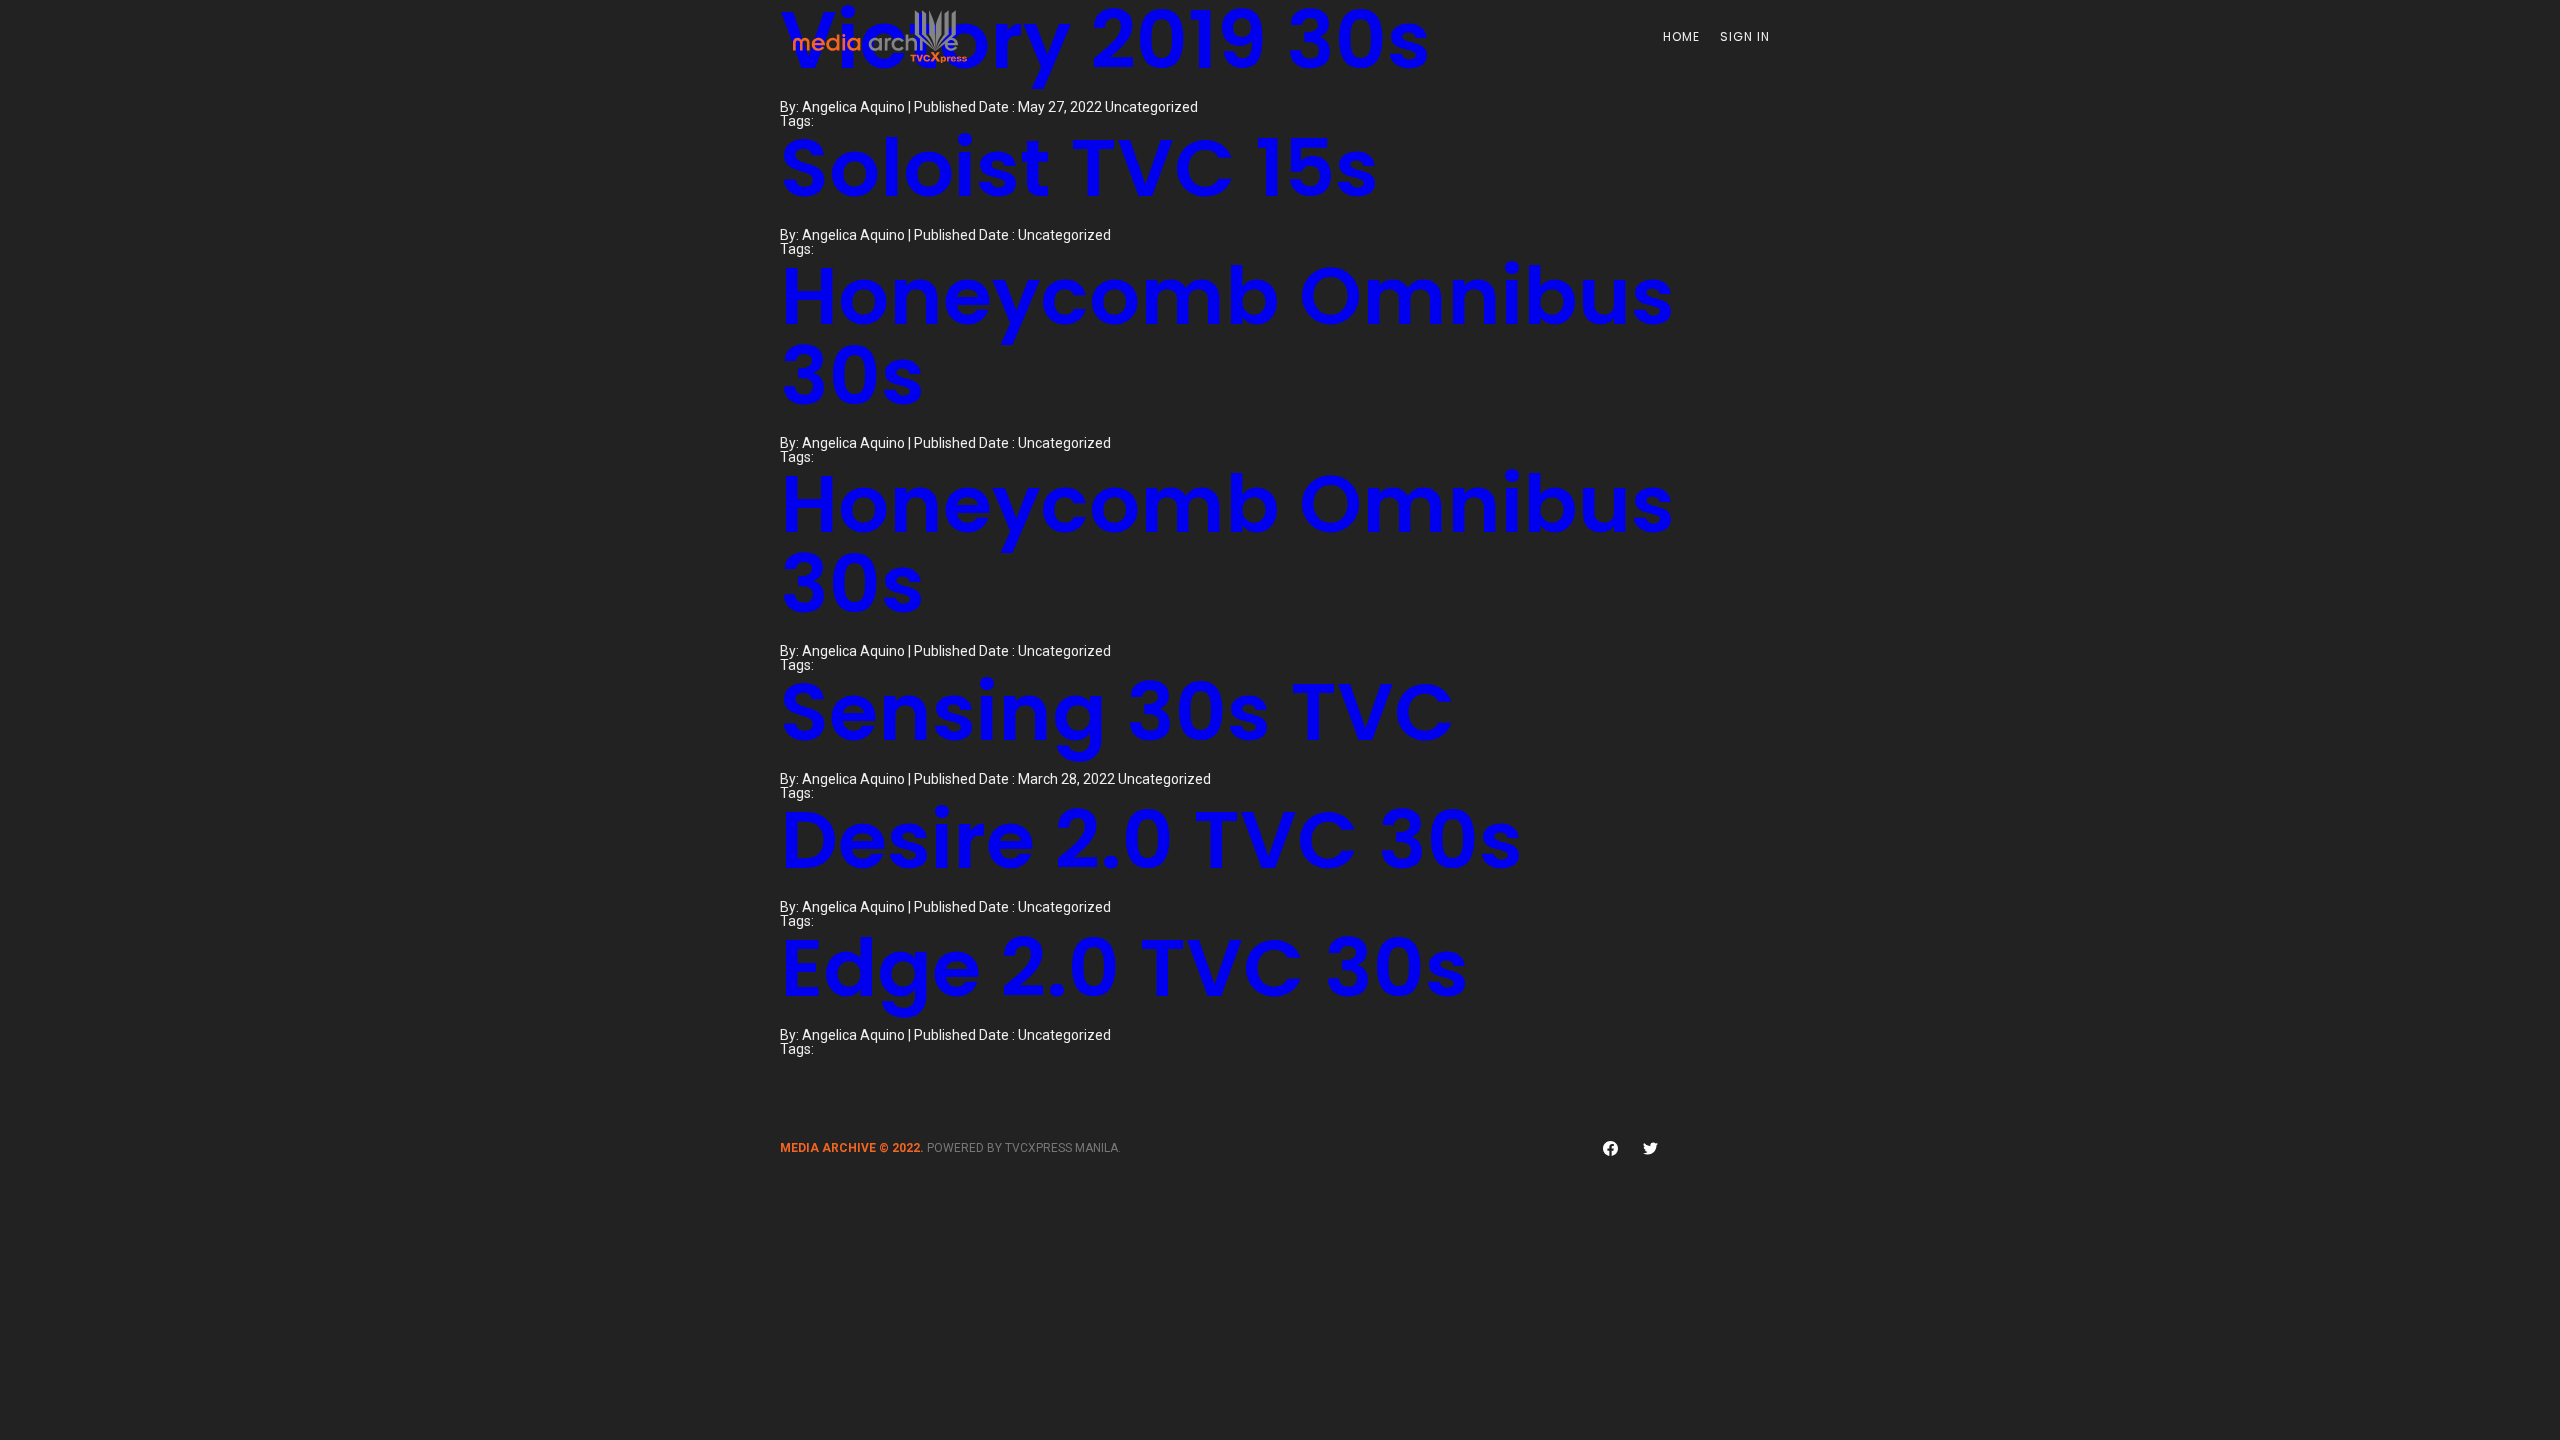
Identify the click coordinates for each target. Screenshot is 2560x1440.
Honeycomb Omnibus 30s (1227, 336)
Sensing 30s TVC (1118, 712)
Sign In (1745, 36)
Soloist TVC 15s (1079, 168)
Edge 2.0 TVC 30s (1124, 968)
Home (1681, 36)
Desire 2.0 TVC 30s (1151, 840)
